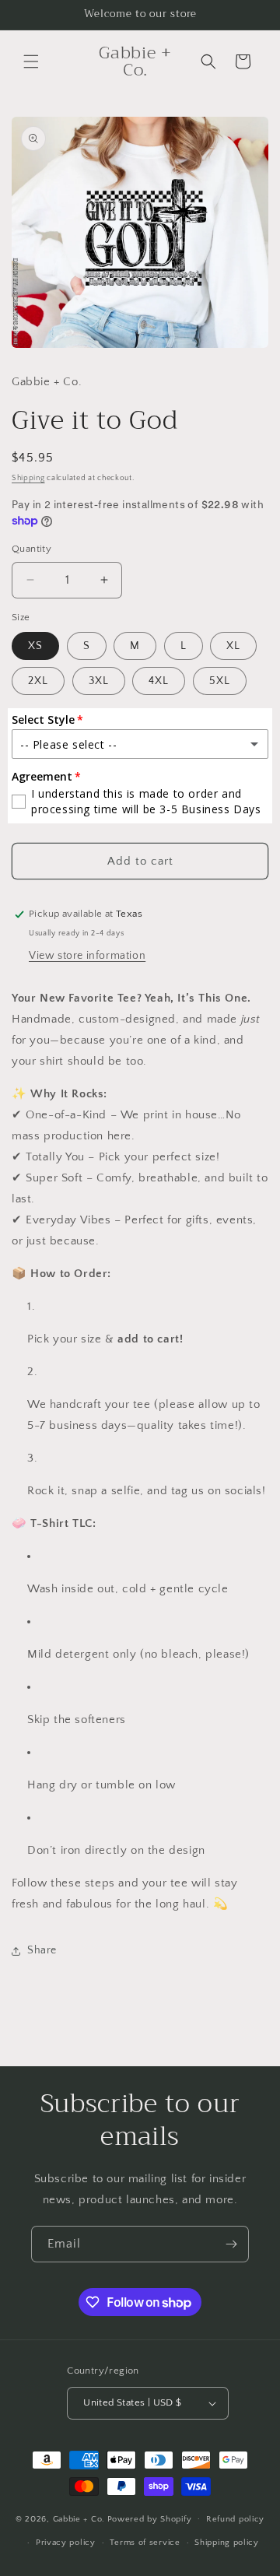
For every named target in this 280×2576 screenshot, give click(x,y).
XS (35, 646)
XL (233, 646)
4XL (159, 681)
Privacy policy (66, 2543)
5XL (220, 681)
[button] (31, 61)
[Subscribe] (231, 2244)
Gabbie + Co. (79, 2518)
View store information (87, 956)
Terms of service (145, 2543)
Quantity (31, 549)
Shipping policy (227, 2543)
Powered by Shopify (150, 2518)
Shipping (28, 478)
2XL (38, 681)
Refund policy (235, 2519)
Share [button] (42, 1950)
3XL (99, 681)
